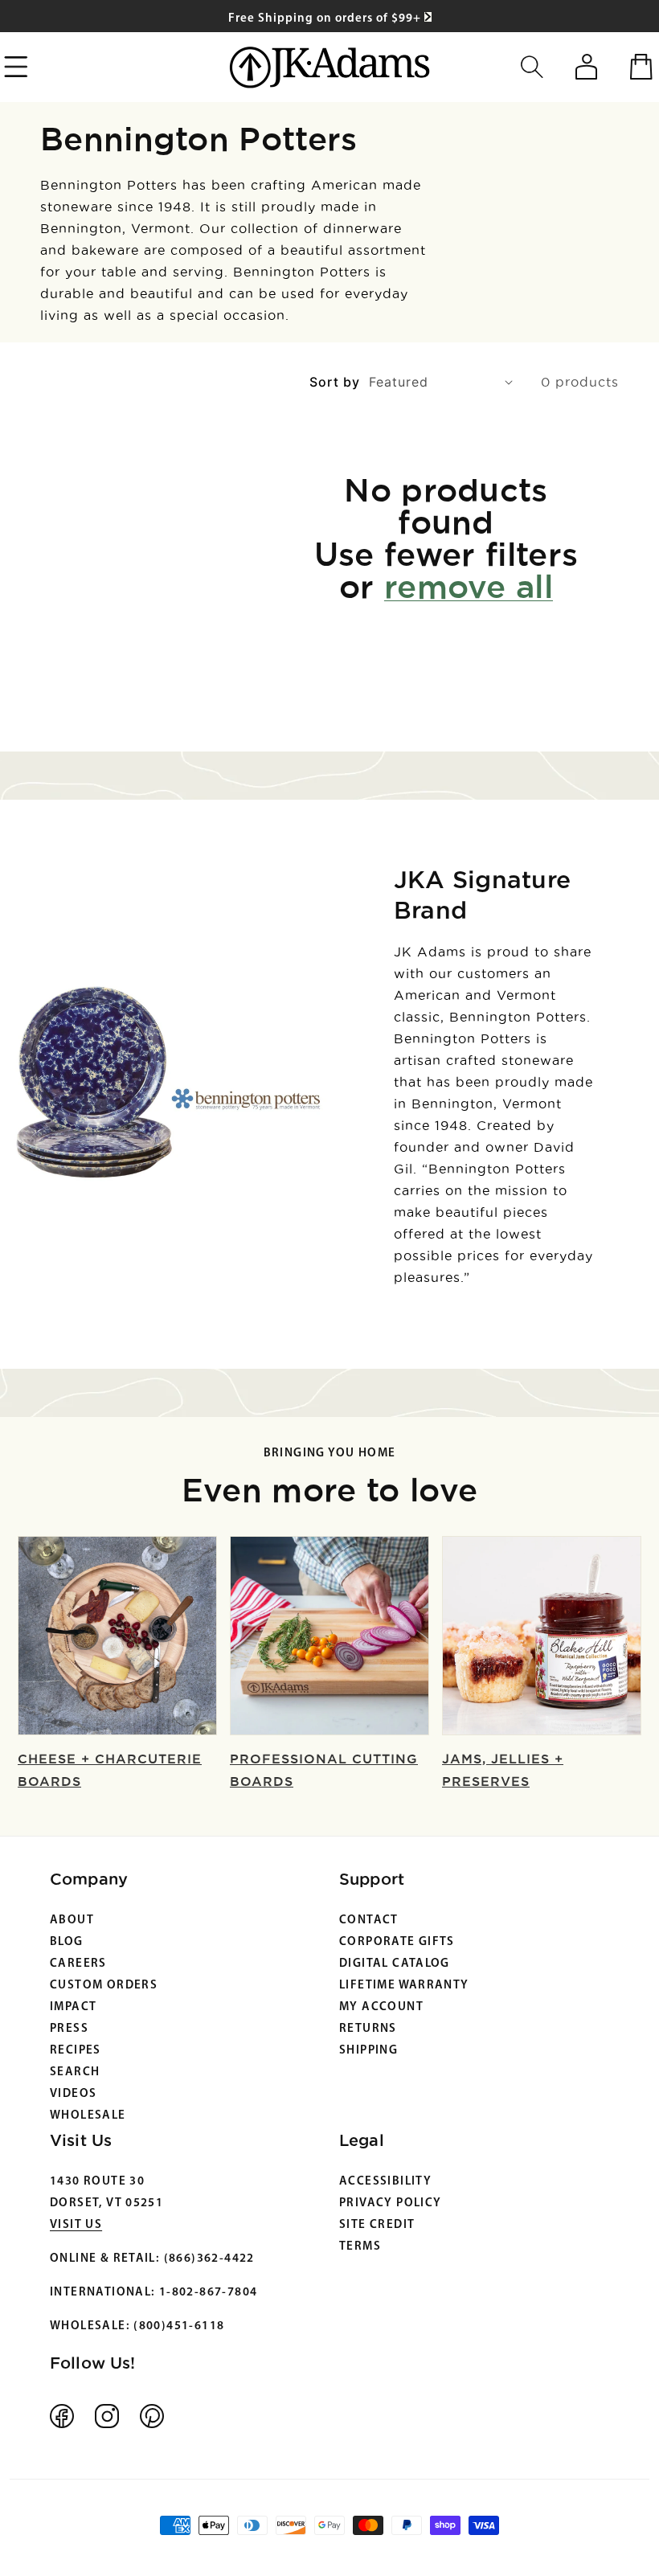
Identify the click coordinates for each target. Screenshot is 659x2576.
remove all (469, 586)
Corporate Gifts (397, 1942)
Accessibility (385, 2182)
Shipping (368, 2051)
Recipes (76, 2051)
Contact (369, 1921)
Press (69, 2029)
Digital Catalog (395, 1964)
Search (75, 2072)
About (72, 1921)
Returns (368, 2029)
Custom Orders (104, 1986)
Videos (73, 2094)
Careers (78, 1964)
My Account (381, 2007)
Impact (73, 2007)
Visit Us (76, 2225)
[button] (532, 67)
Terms (360, 2247)
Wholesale (88, 2116)
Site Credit (377, 2225)
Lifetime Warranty (404, 1986)
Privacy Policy (390, 2203)
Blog (67, 1942)
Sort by (335, 382)
